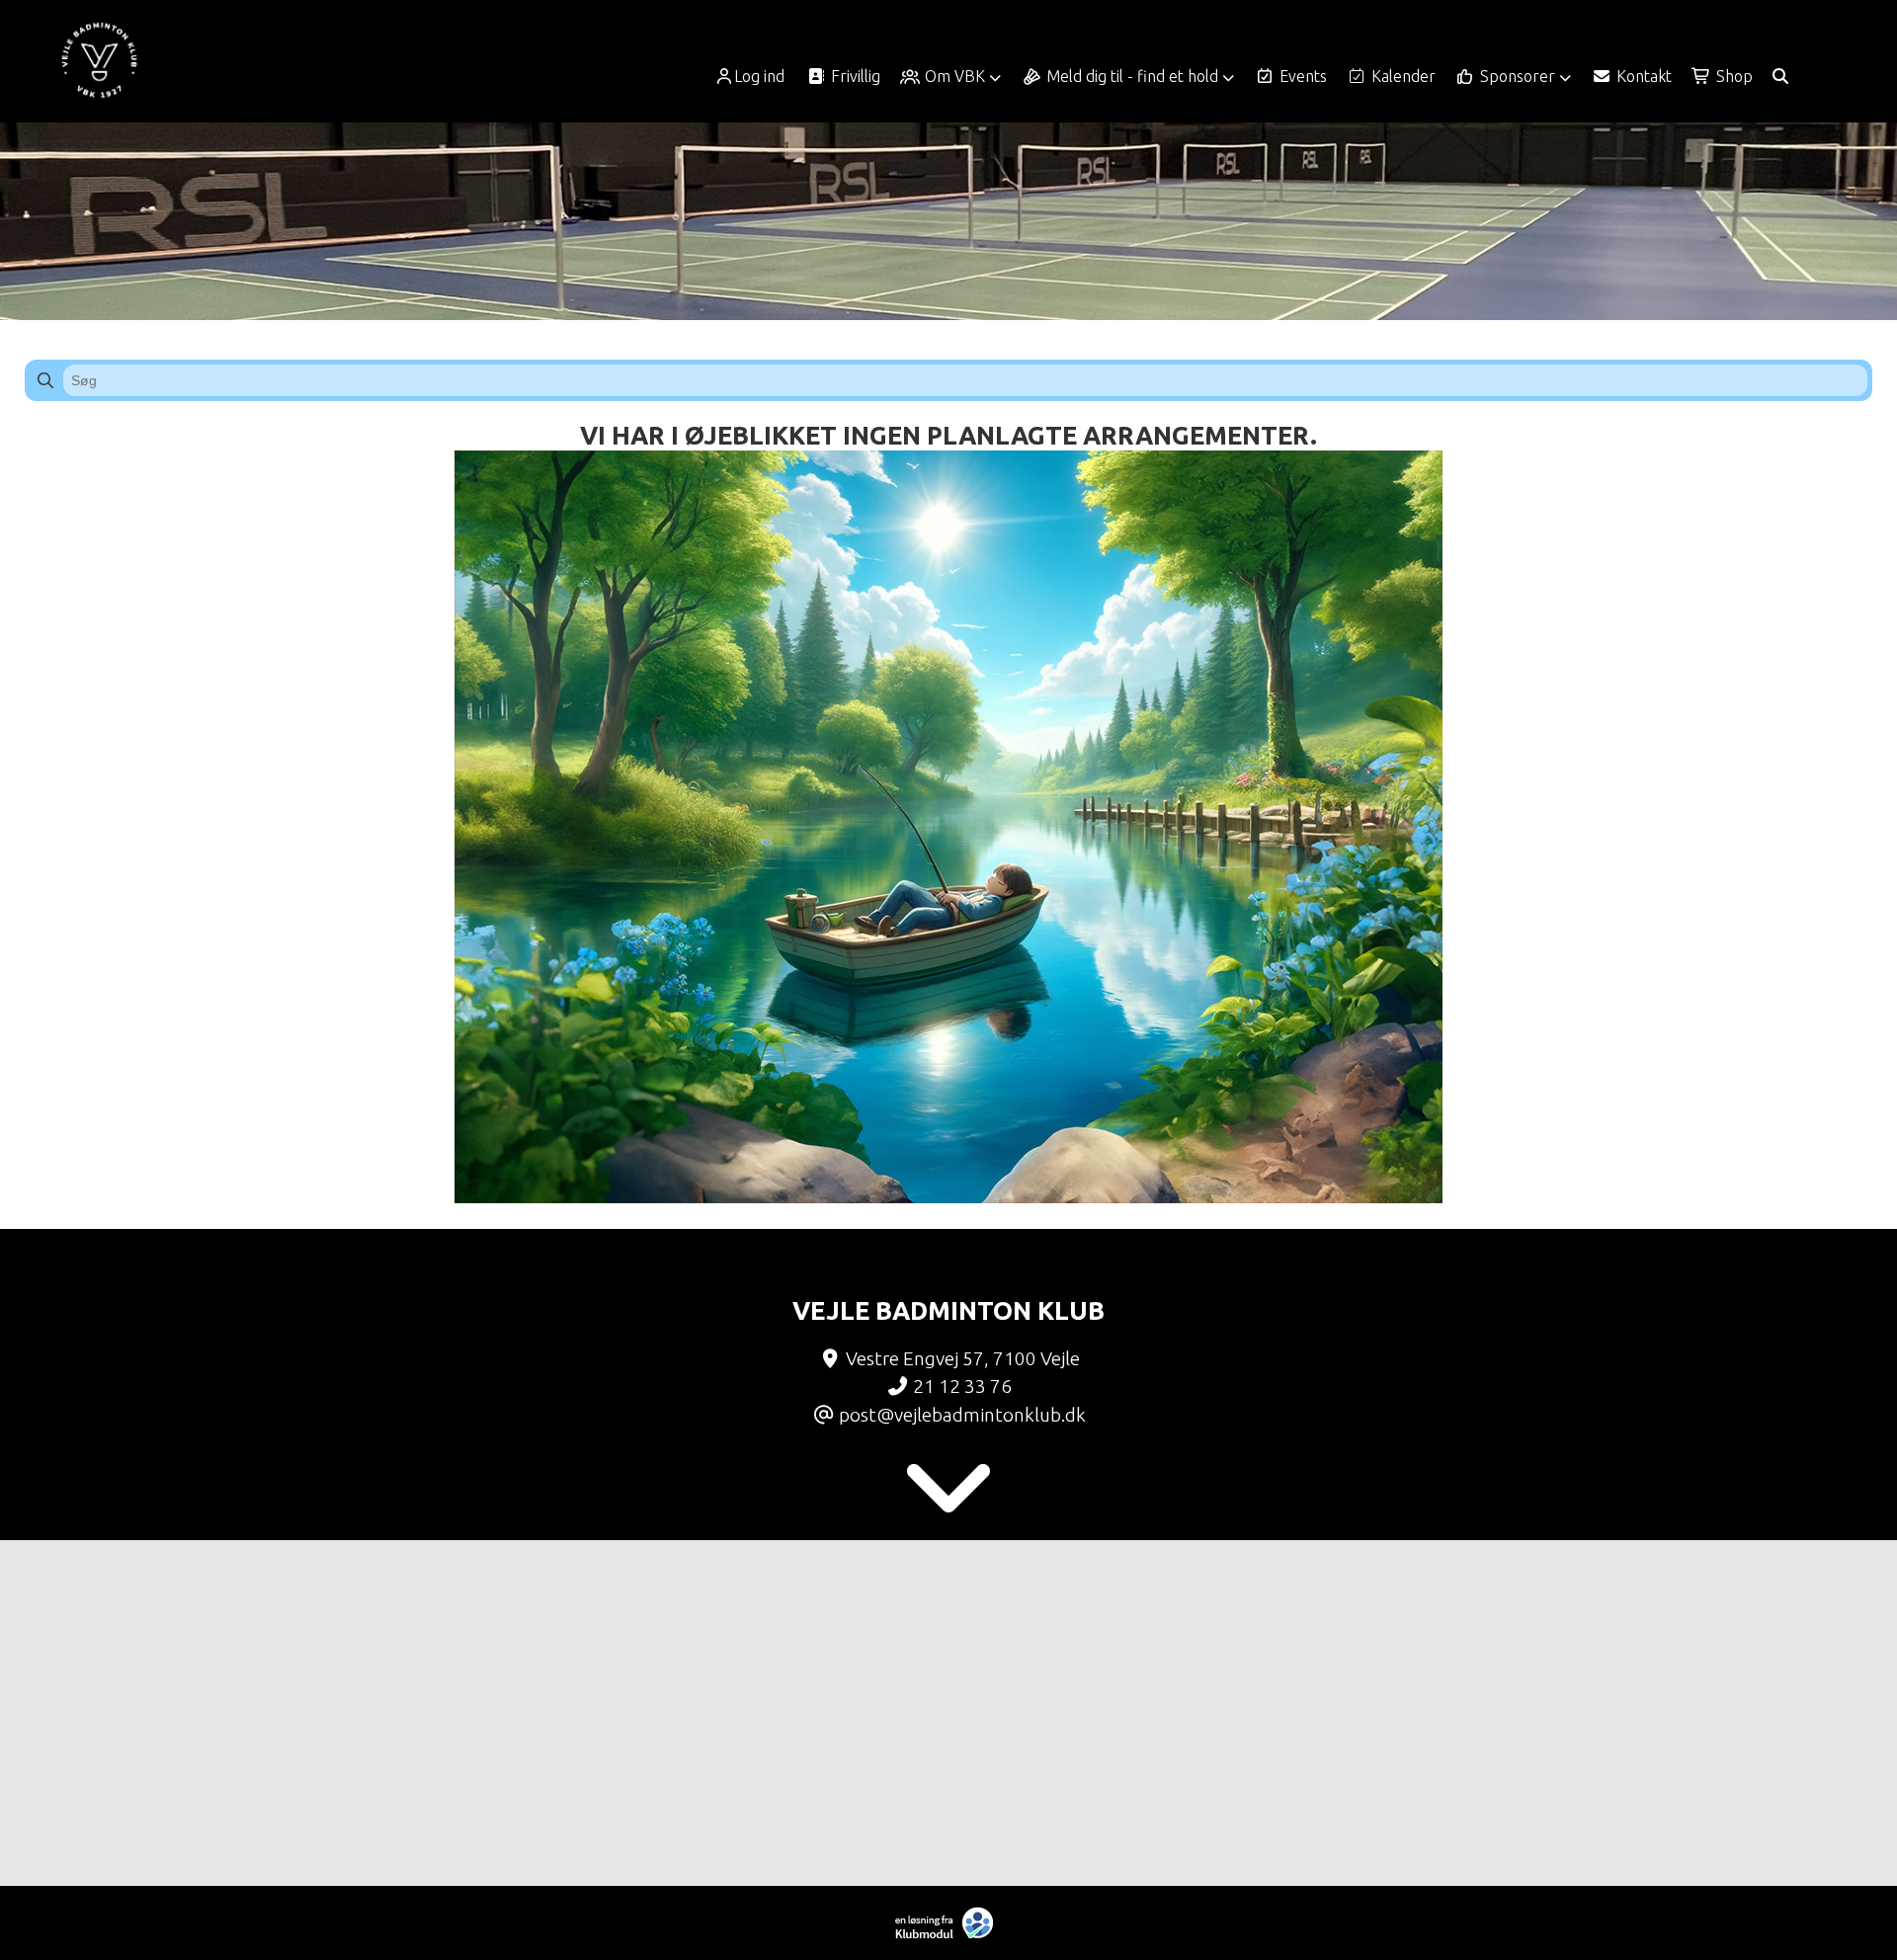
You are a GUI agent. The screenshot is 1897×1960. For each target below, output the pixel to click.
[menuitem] (756, 76)
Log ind (759, 76)
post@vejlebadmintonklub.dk (962, 1415)
